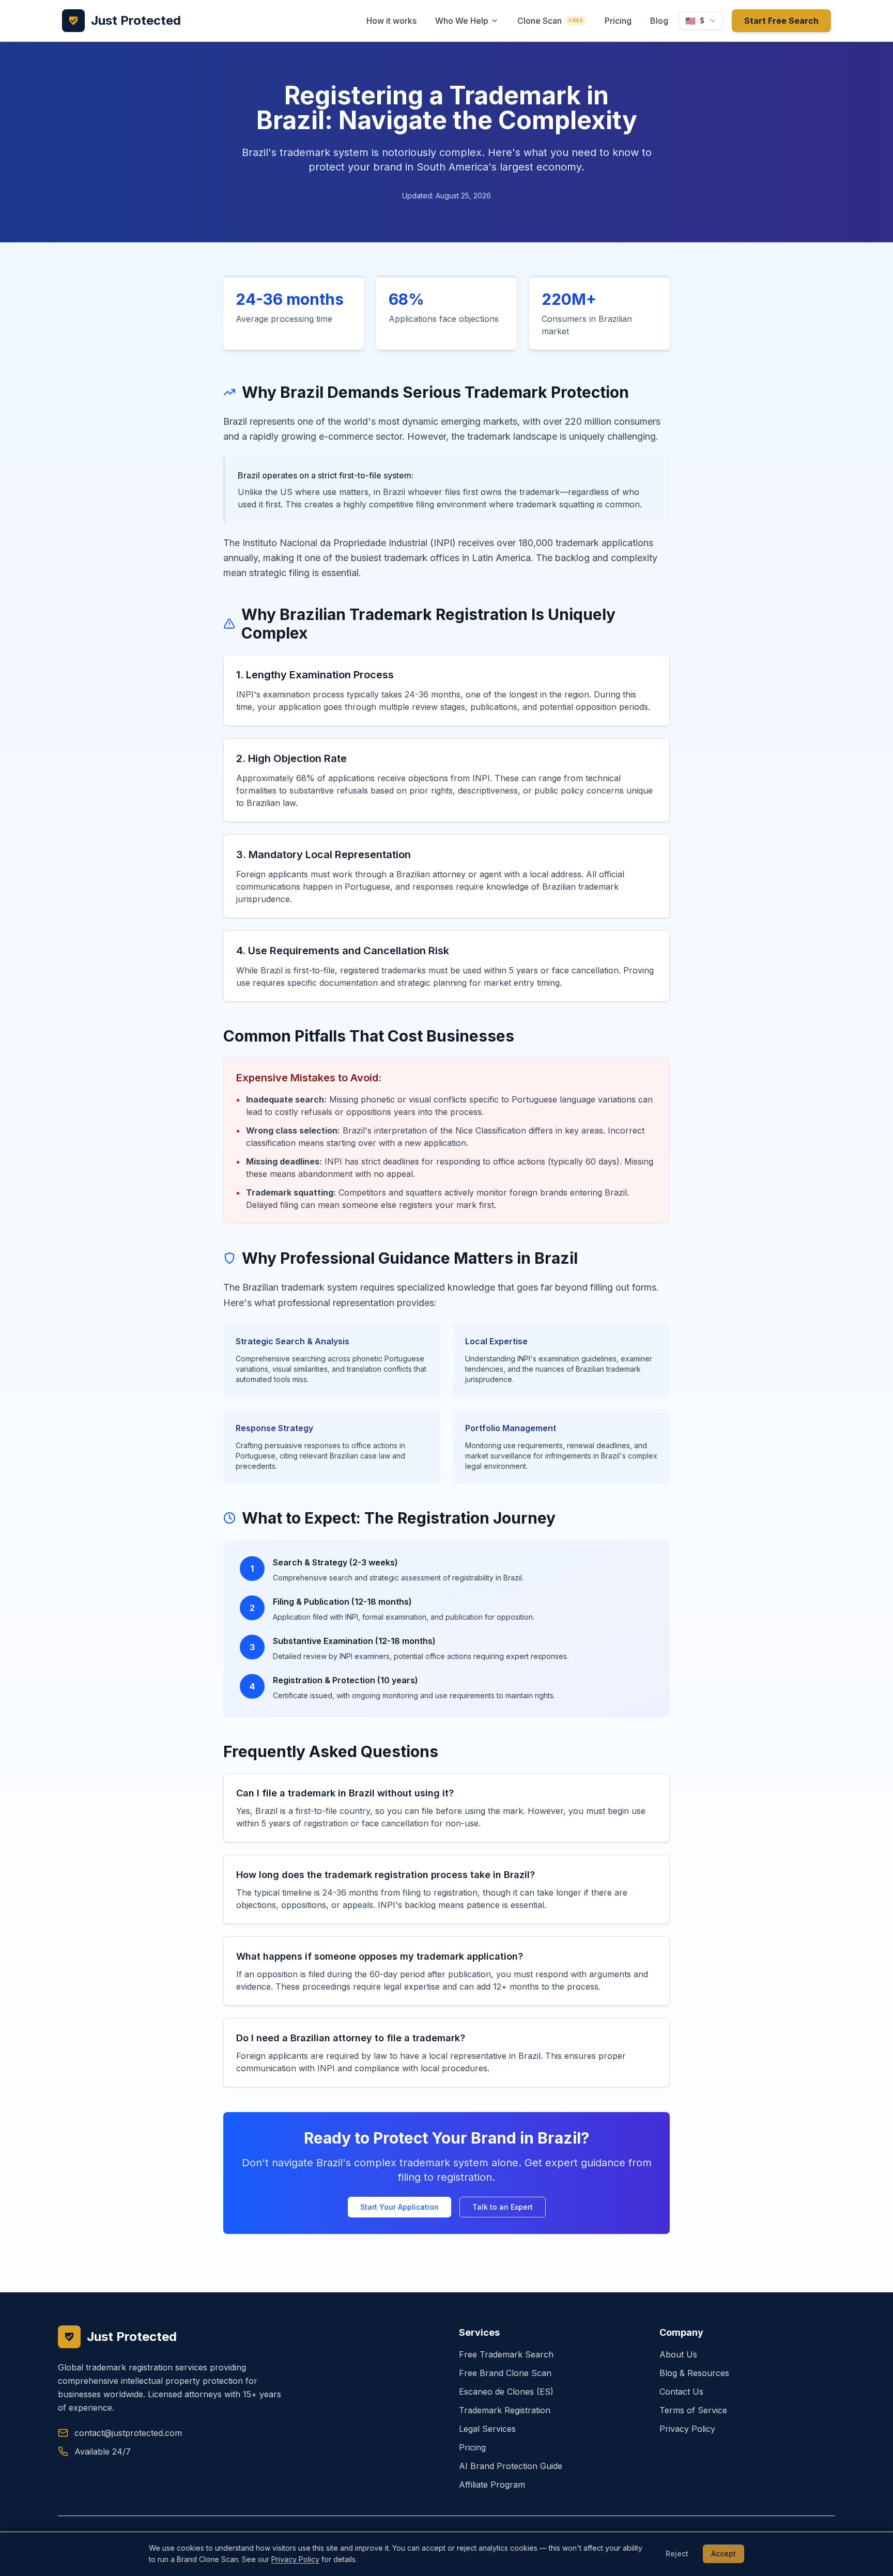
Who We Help (462, 21)
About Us (678, 2354)
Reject (677, 2554)
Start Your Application (399, 2207)
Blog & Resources (694, 2373)
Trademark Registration (505, 2410)
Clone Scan (550, 21)
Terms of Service (693, 2410)
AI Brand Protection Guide (511, 2466)
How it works (391, 21)
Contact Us (681, 2392)
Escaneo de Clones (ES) (506, 2392)
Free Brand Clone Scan (505, 2373)
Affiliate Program (492, 2485)
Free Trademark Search (506, 2354)
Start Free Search (781, 21)
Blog (659, 21)
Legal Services (487, 2429)
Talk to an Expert (503, 2207)
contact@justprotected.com (128, 2433)
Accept (723, 2554)
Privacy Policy (687, 2429)
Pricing (618, 21)
